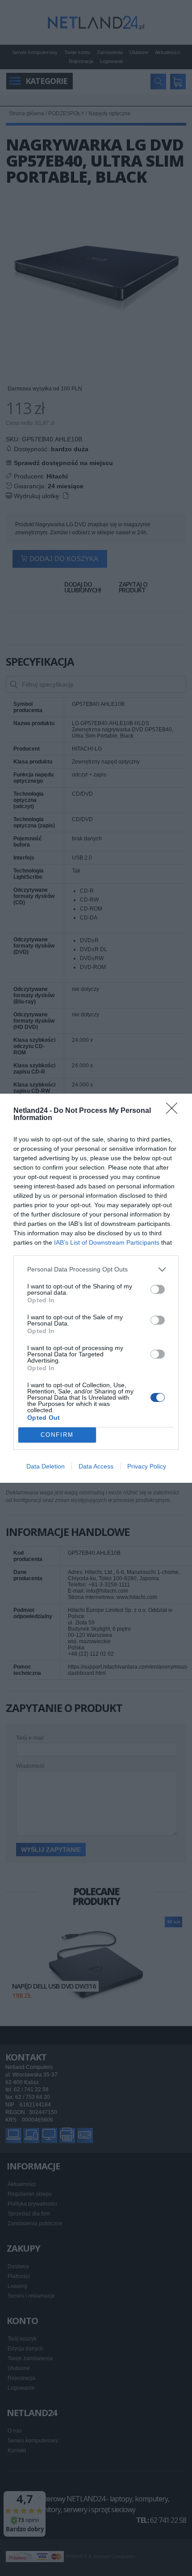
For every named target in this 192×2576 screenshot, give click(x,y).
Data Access (96, 1466)
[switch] (158, 1289)
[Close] (175, 1111)
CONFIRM (57, 1435)
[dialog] (96, 1288)
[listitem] (96, 1269)
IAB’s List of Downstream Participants (107, 1242)
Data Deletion (46, 1466)
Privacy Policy (147, 1466)
